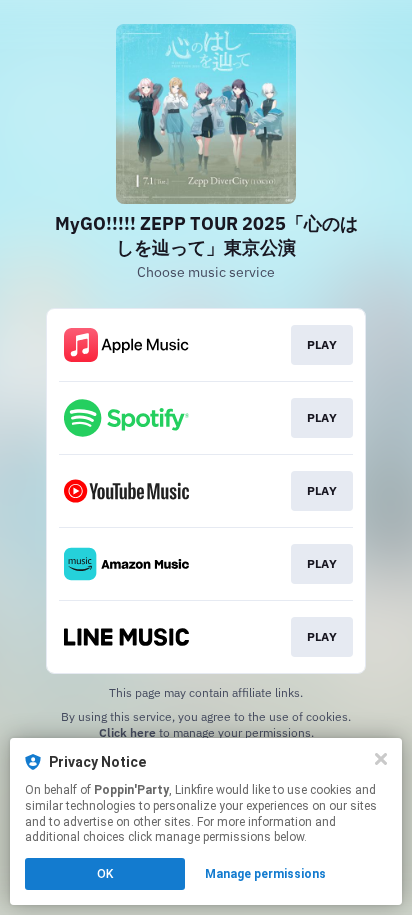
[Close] (381, 759)
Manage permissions (265, 874)
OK (105, 874)
